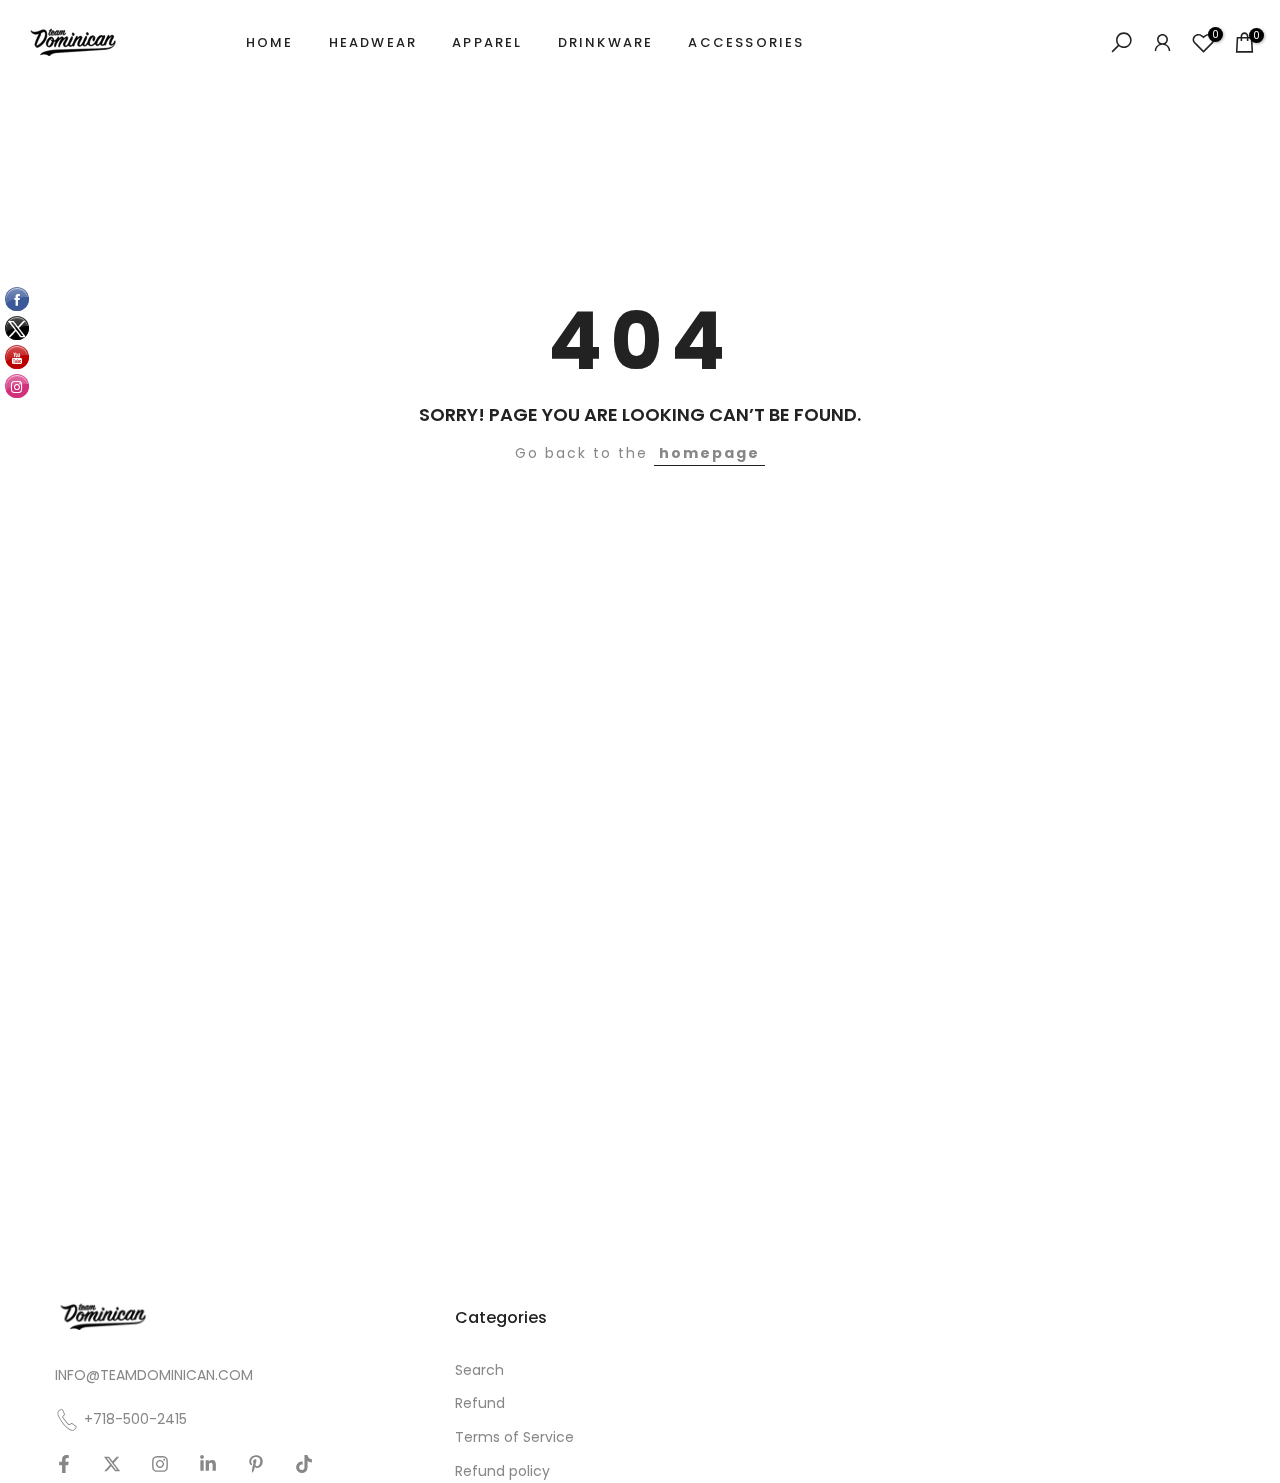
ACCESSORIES (746, 42)
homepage (709, 453)
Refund (480, 1403)
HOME (270, 42)
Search (479, 1370)
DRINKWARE (606, 42)
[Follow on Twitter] (112, 1464)
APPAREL (487, 42)
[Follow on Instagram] (160, 1464)
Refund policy (502, 1471)
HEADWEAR (373, 42)
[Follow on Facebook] (64, 1464)
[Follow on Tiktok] (304, 1464)
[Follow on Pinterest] (256, 1464)
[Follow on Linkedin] (208, 1464)
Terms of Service (514, 1437)
